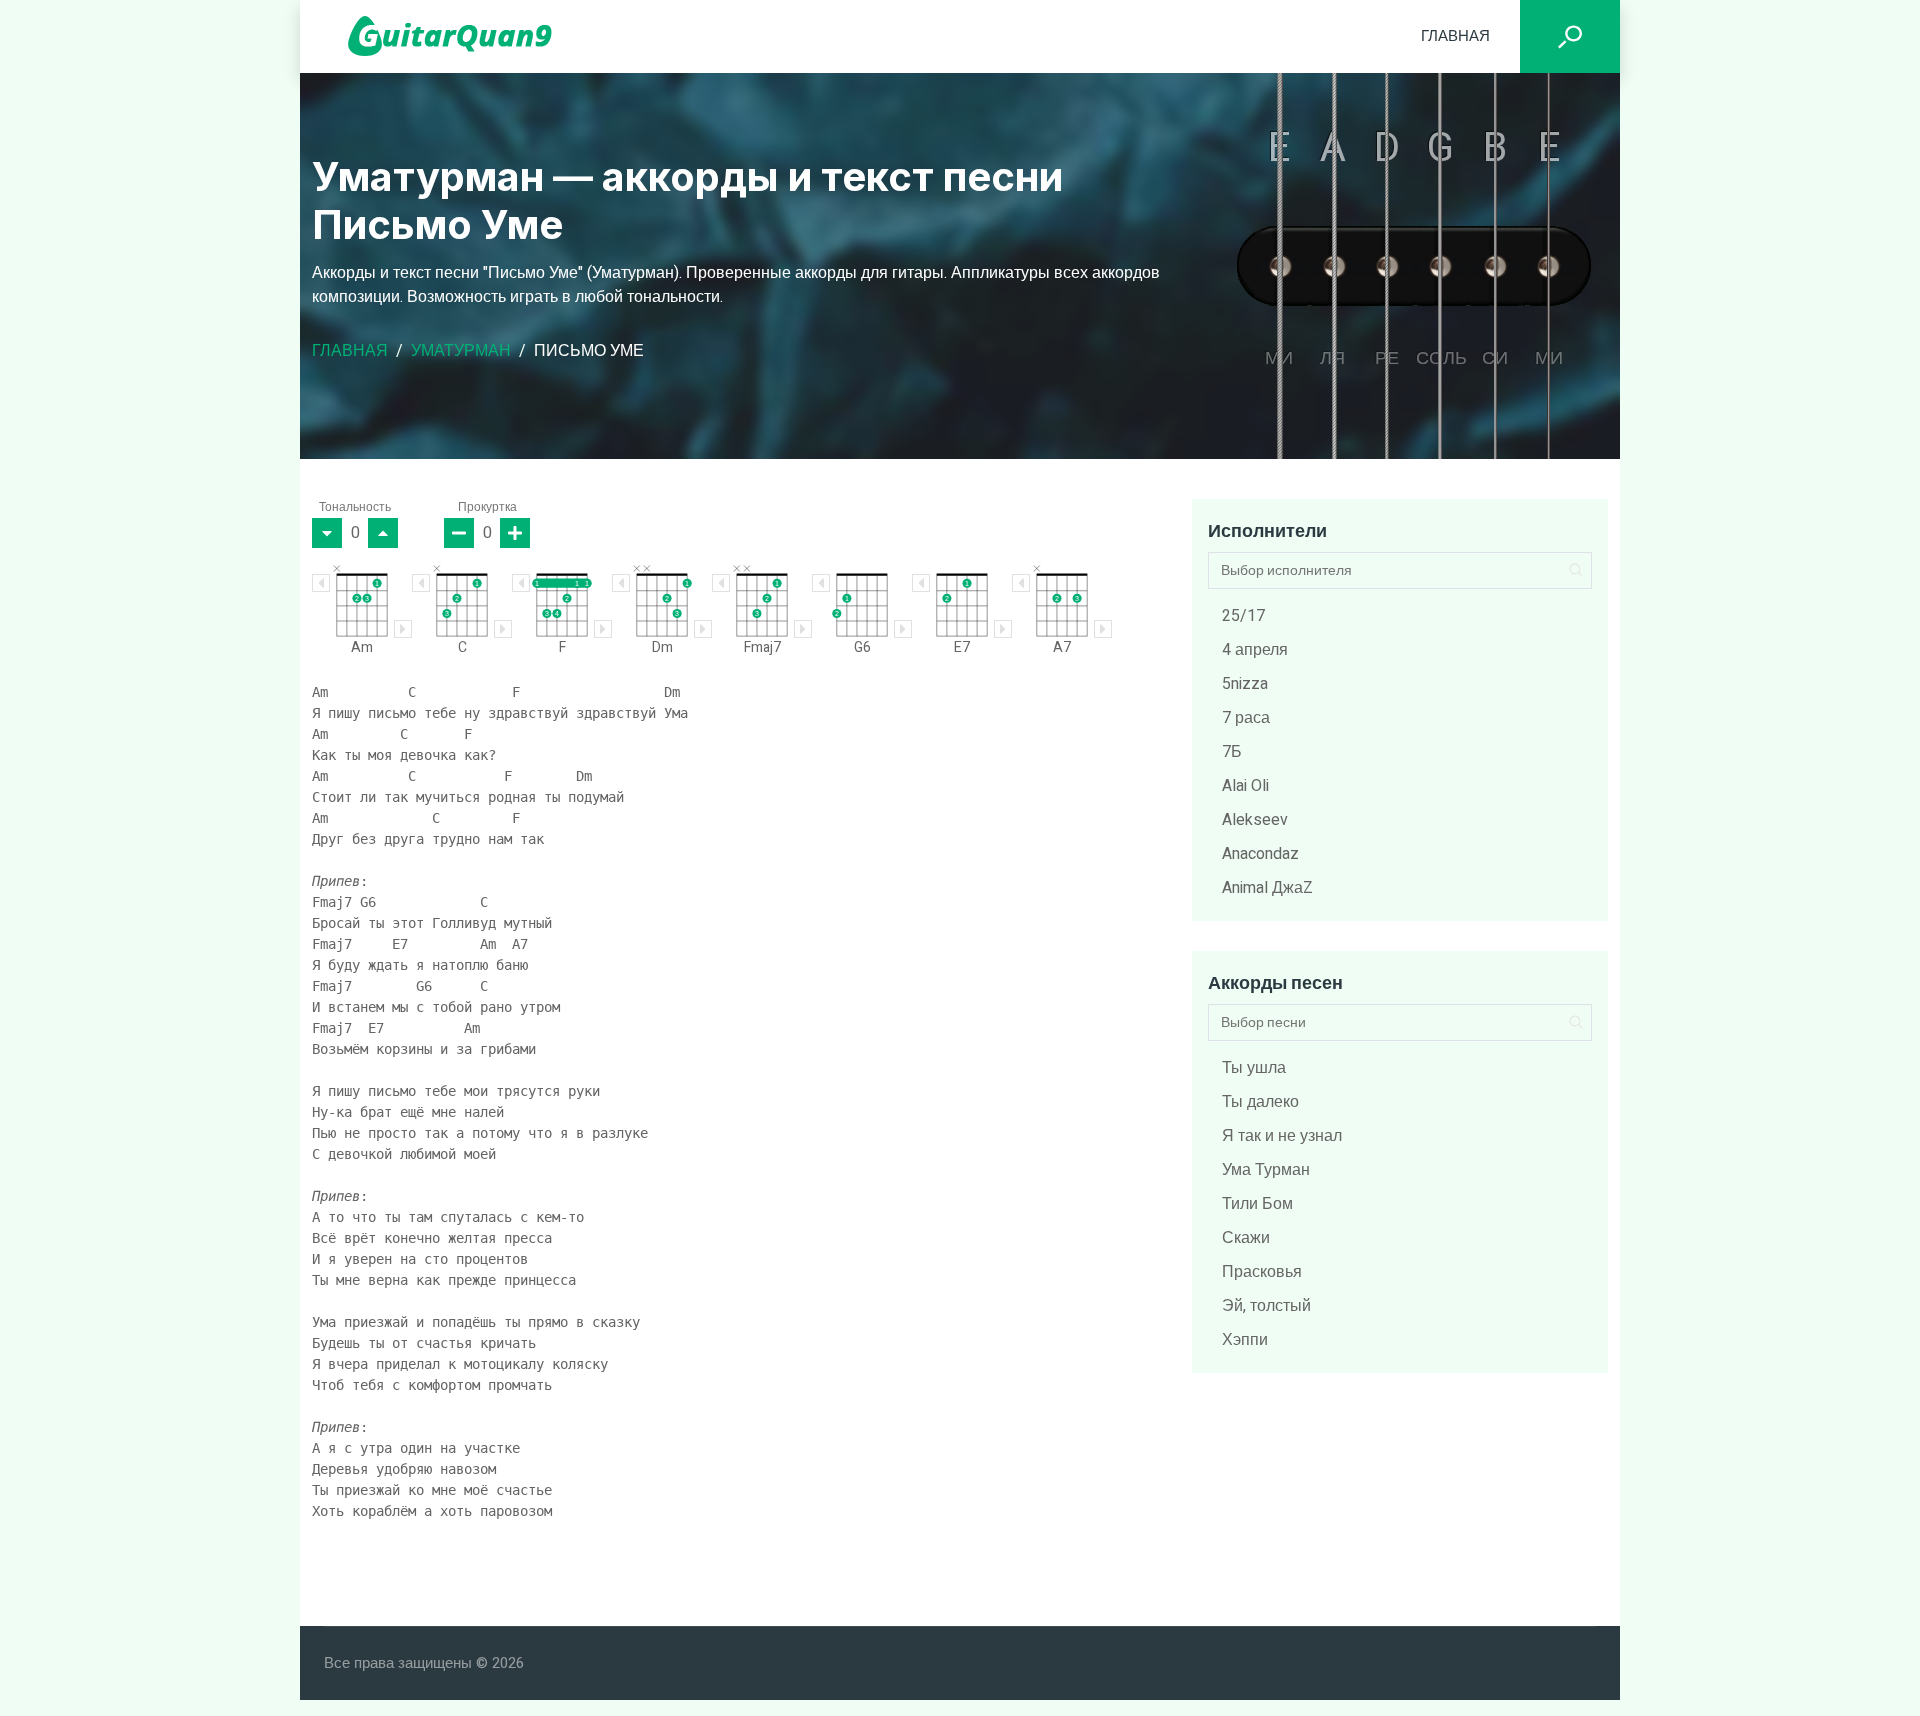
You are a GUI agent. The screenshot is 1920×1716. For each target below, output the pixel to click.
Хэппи (1245, 1340)
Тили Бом (1257, 1204)
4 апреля (1255, 650)
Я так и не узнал (1282, 1136)
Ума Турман (1266, 1170)
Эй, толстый (1266, 1306)
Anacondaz (1260, 854)
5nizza (1245, 684)
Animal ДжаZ (1267, 888)
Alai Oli (1245, 786)
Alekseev (1255, 820)
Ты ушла (1254, 1068)
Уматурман (461, 351)
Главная (1455, 36)
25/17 (1243, 616)
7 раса (1246, 718)
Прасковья (1262, 1272)
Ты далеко (1260, 1102)
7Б (1232, 752)
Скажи (1246, 1238)
